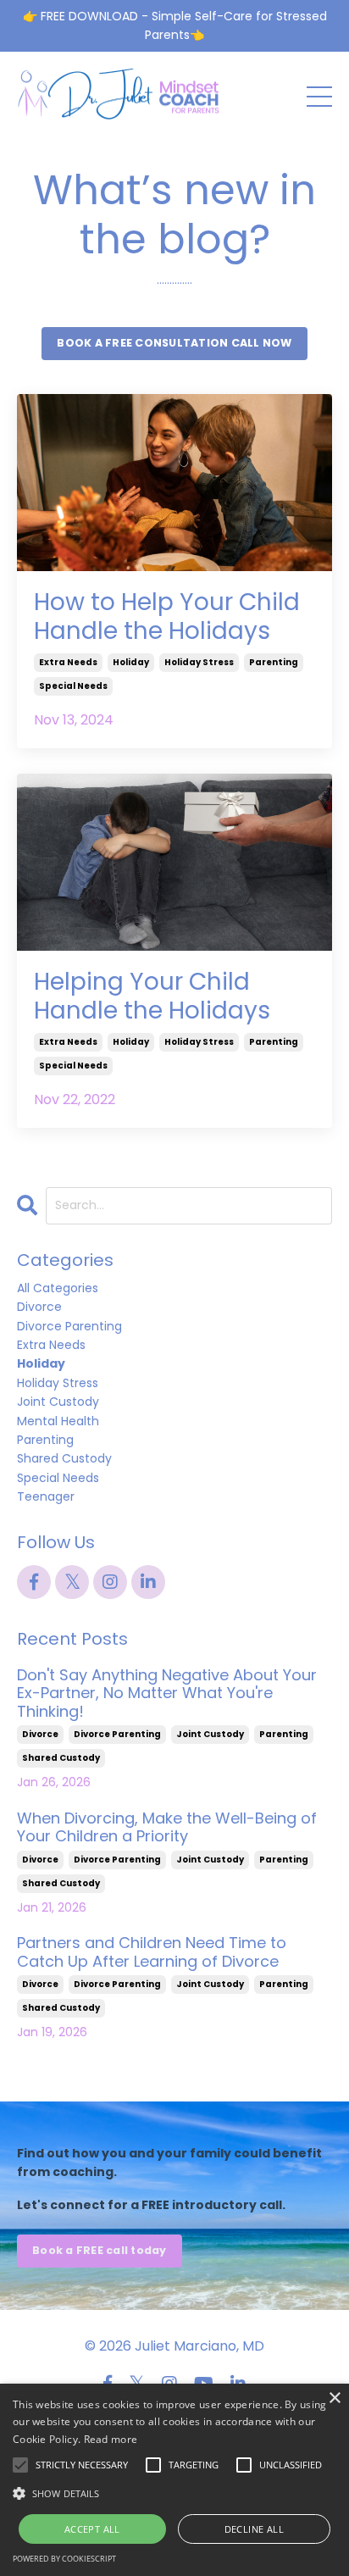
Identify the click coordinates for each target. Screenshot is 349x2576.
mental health (58, 1421)
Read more (111, 2439)
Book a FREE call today (100, 2250)
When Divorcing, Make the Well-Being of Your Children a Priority (167, 1827)
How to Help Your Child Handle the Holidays (167, 616)
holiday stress (199, 662)
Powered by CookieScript (64, 2559)
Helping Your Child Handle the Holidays (152, 996)
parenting (274, 662)
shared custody (64, 1458)
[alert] (174, 2480)
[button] (174, 2493)
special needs (73, 686)
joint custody (58, 1402)
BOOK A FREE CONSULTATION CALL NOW (174, 343)
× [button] (334, 2398)
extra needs (68, 662)
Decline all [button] (254, 2529)
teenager (46, 1496)
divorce (39, 1307)
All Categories (58, 1288)
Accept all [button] (92, 2529)
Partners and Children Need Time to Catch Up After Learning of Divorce (152, 1952)
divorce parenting (69, 1326)
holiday (131, 662)
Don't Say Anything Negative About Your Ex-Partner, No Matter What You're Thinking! (167, 1693)
